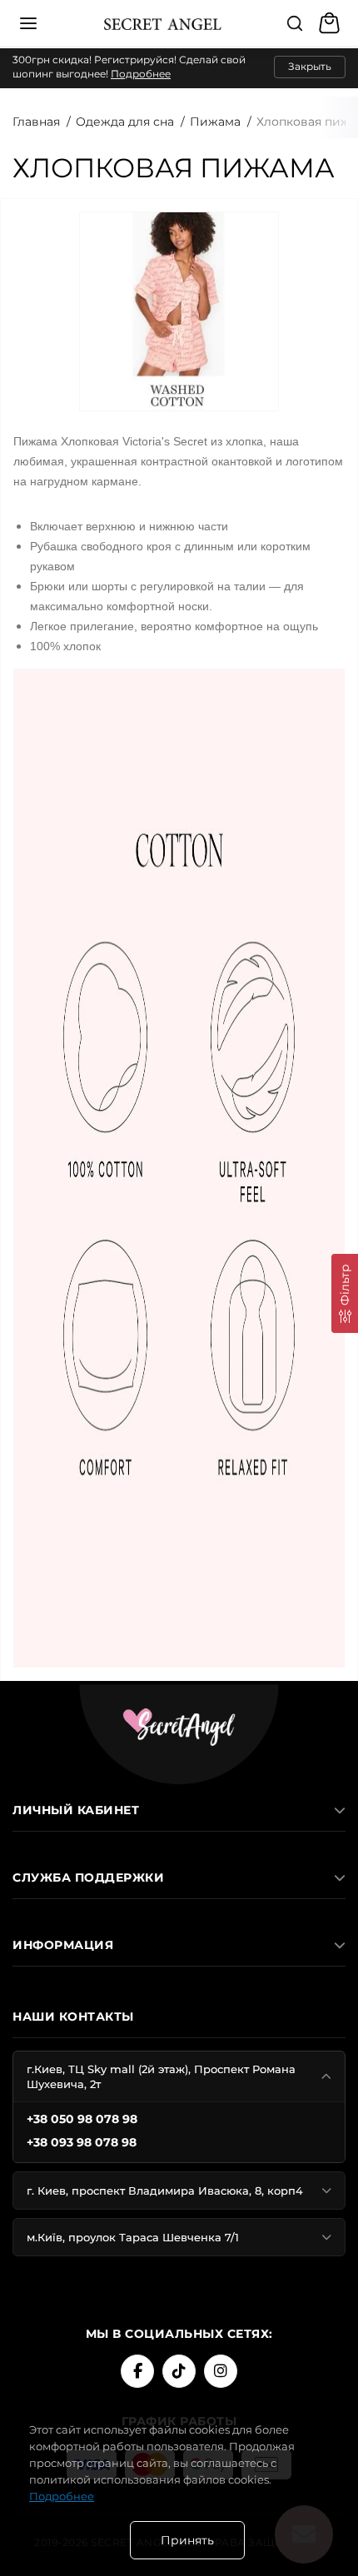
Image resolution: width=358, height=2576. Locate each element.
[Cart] (331, 23)
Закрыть (310, 66)
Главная (36, 122)
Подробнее (141, 74)
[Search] (295, 23)
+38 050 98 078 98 (82, 2119)
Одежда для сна (125, 122)
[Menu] (28, 23)
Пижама (215, 122)
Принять (187, 2540)
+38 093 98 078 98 (82, 2142)
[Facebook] (137, 2371)
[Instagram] (221, 2371)
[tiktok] (179, 2371)
